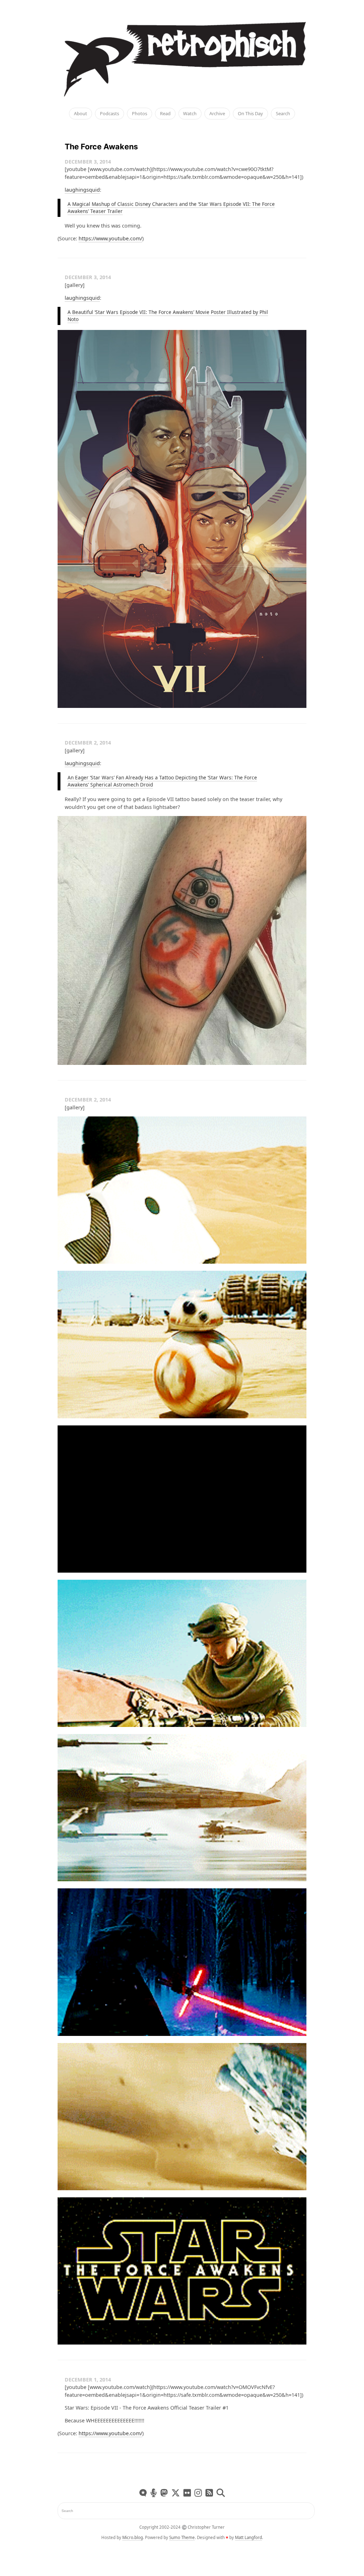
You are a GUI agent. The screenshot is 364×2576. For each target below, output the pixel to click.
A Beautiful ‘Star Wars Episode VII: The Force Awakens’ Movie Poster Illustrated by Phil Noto (168, 316)
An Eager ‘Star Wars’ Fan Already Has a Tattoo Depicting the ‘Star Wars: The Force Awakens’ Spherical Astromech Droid (162, 781)
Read (165, 114)
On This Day (250, 114)
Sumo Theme (182, 2537)
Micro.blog (133, 2537)
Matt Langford (248, 2537)
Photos (140, 114)
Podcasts (109, 114)
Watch (190, 114)
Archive (217, 114)
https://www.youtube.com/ (110, 238)
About (81, 114)
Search (283, 114)
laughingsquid (82, 190)
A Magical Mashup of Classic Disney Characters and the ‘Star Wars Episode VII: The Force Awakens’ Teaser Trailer (171, 208)
